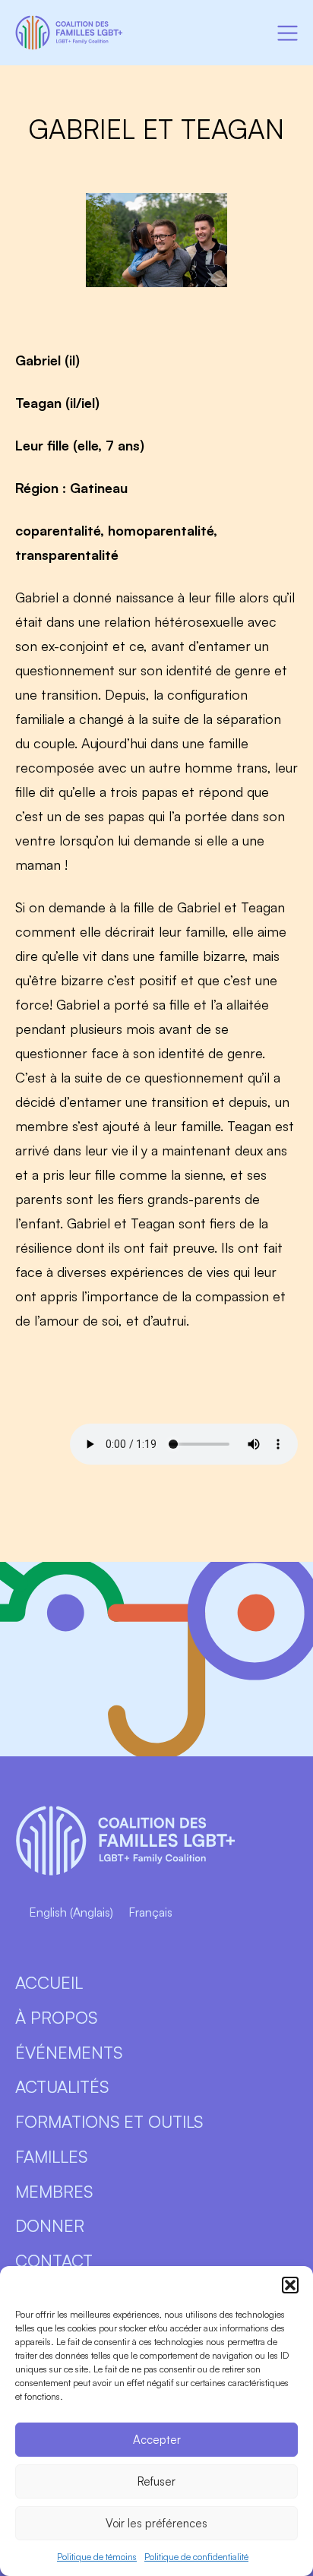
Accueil (49, 1982)
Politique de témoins (97, 2557)
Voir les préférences (156, 2523)
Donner (50, 2225)
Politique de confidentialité (196, 2557)
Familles (51, 2156)
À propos (56, 2017)
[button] (290, 2285)
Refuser (156, 2481)
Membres (54, 2191)
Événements (69, 2052)
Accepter (157, 2440)
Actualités (62, 2086)
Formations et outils (109, 2121)
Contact (54, 2260)
